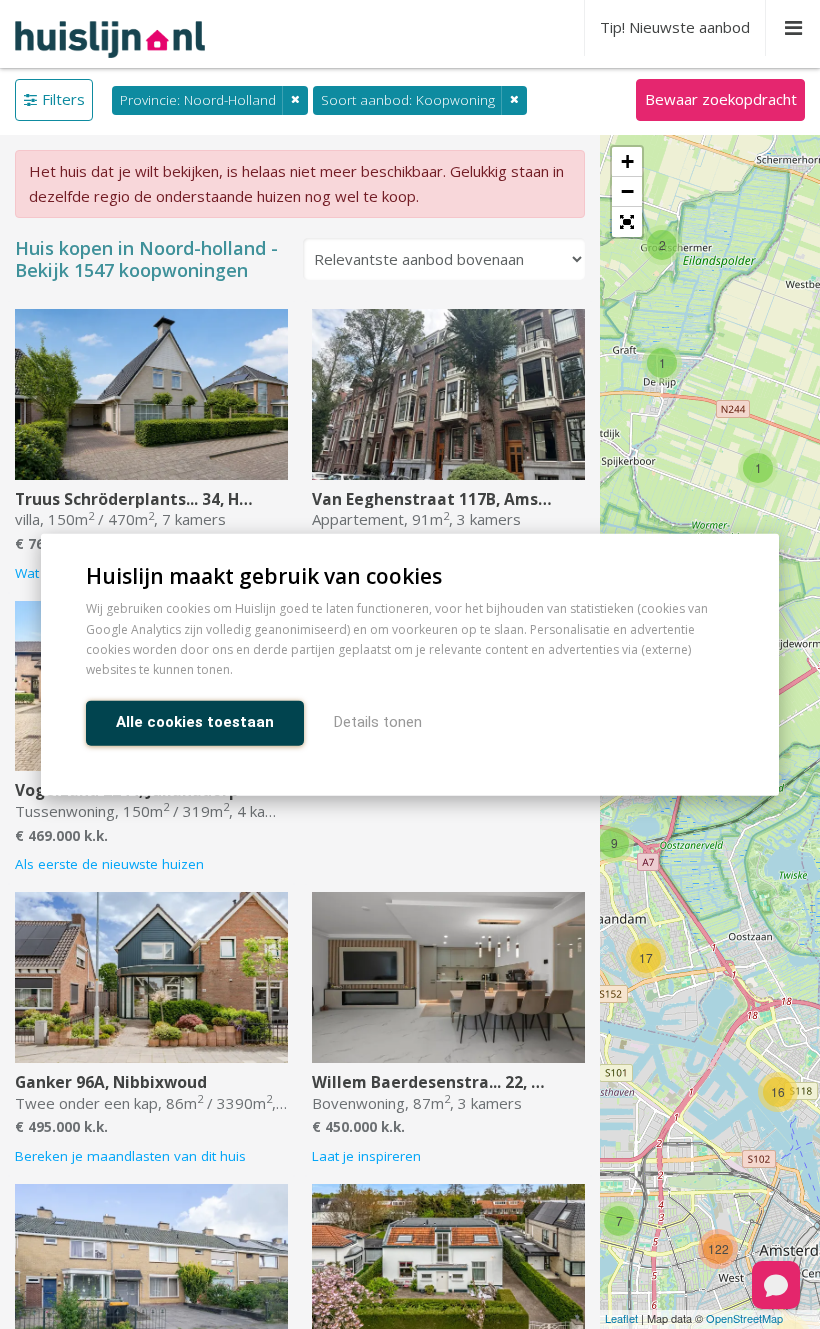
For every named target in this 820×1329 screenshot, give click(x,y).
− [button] (627, 191)
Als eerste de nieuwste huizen (109, 864)
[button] (627, 222)
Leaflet (621, 1318)
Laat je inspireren (366, 1156)
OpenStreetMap (744, 1318)
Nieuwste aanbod (675, 27)
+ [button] (627, 161)
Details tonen (378, 721)
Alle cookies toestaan (195, 721)
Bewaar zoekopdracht (721, 99)
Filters (63, 99)
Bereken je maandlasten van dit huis (130, 1156)
